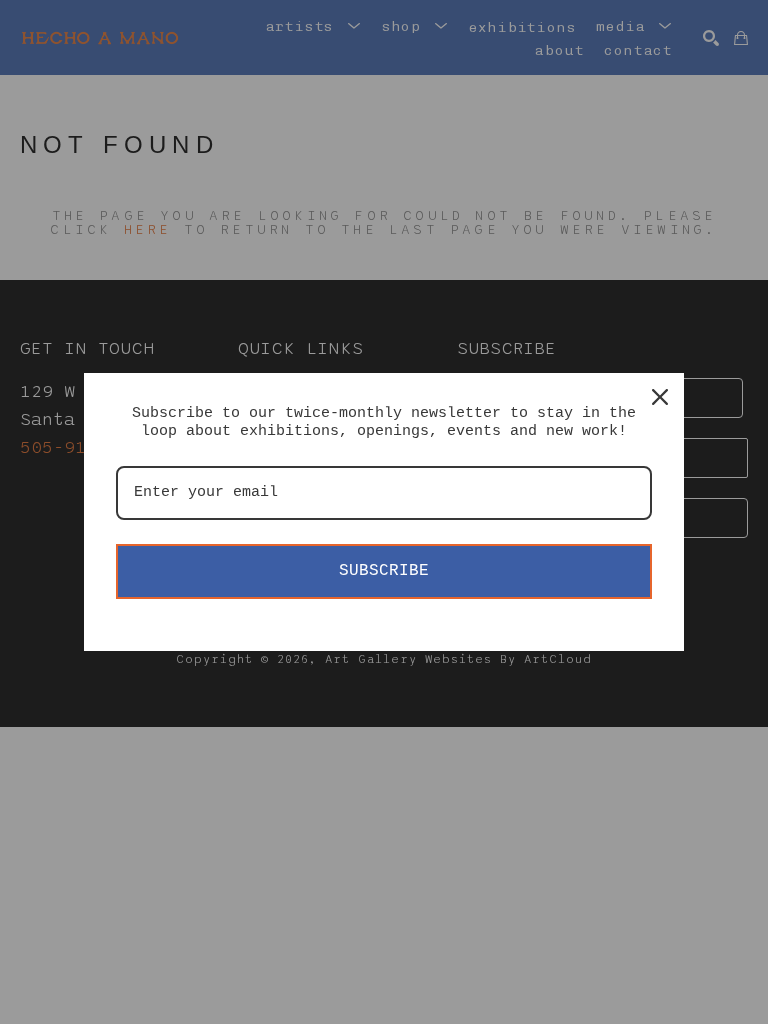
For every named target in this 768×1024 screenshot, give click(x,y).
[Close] (660, 397)
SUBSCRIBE (384, 571)
